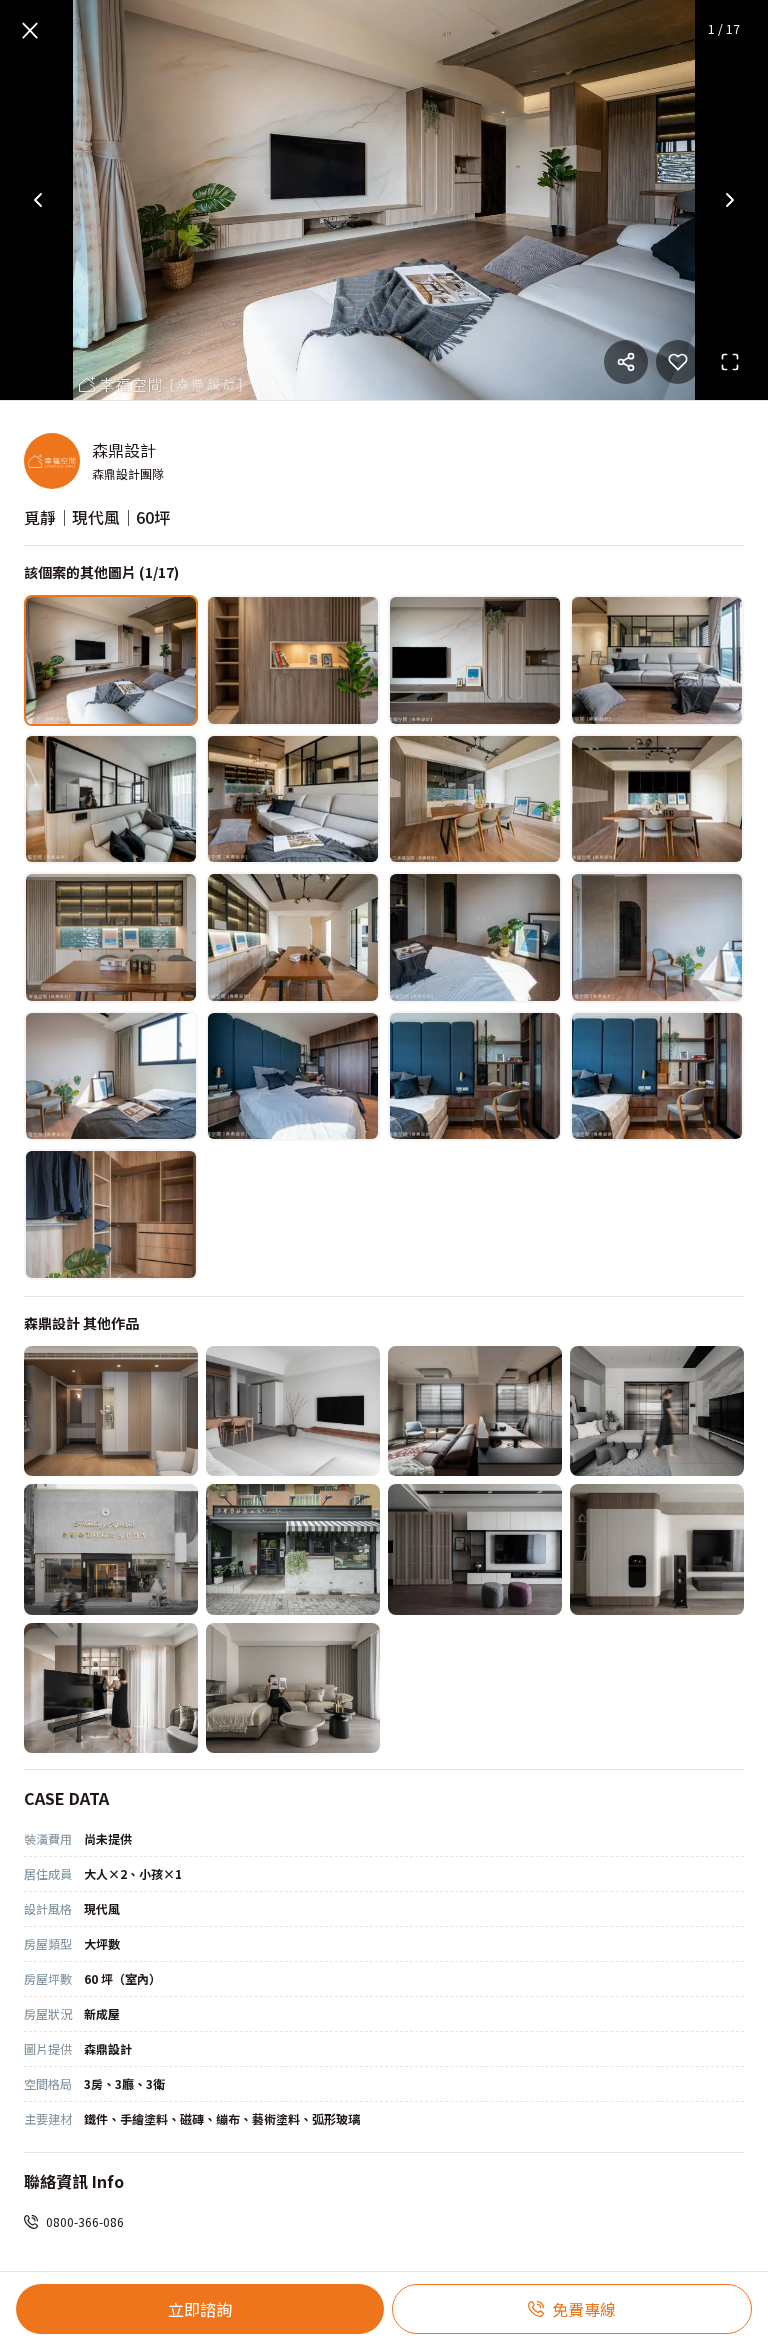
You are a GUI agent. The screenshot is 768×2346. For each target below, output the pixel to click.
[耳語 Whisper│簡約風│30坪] (657, 1549)
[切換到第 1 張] (111, 660)
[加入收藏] (678, 362)
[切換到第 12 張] (657, 937)
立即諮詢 (200, 2309)
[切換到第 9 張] (111, 937)
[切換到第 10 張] (293, 937)
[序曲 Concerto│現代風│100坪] (111, 1688)
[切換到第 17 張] (111, 1214)
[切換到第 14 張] (293, 1076)
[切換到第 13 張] (111, 1076)
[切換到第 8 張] (657, 799)
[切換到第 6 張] (293, 799)
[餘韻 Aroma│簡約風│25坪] (293, 1688)
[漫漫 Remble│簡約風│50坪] (657, 1411)
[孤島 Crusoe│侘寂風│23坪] (293, 1411)
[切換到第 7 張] (475, 799)
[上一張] (38, 200)
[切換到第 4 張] (657, 660)
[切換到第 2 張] (293, 660)
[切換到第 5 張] (111, 799)
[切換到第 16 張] (657, 1076)
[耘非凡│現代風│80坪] (475, 1549)
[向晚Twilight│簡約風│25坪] (111, 1411)
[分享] (626, 362)
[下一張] (730, 200)
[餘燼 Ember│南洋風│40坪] (475, 1411)
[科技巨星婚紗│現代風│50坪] (111, 1549)
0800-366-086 (85, 2221)
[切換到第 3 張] (475, 660)
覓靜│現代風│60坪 (97, 517)
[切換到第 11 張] (475, 937)
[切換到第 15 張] (475, 1076)
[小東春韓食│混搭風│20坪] (293, 1549)
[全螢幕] (730, 362)
